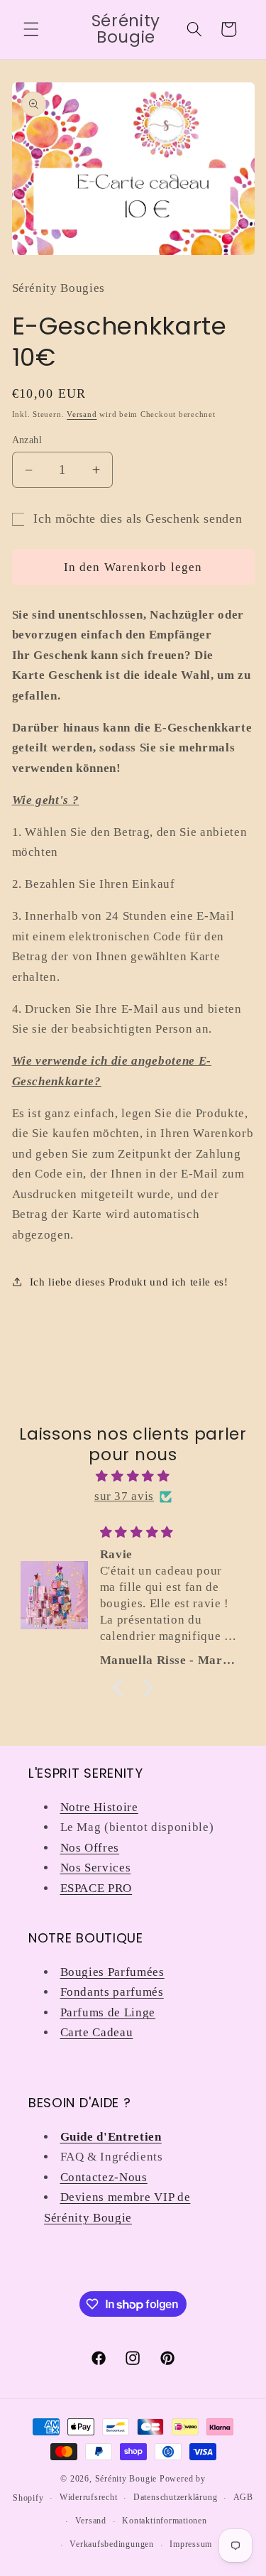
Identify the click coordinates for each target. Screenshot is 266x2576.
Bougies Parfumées (112, 1972)
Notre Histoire (99, 1807)
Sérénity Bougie (126, 2479)
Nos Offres (90, 1848)
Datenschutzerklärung (175, 2497)
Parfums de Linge (108, 2012)
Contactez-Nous (104, 2177)
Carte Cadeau (97, 2032)
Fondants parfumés (112, 1992)
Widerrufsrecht (89, 2497)
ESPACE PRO (96, 1888)
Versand (82, 414)
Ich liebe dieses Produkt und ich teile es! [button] (129, 1282)
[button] (31, 29)
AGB (243, 2497)
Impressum (191, 2544)
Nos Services (96, 1868)
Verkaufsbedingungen (112, 2544)
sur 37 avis (124, 1496)
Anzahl (27, 440)
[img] (133, 1477)
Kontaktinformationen (164, 2521)
